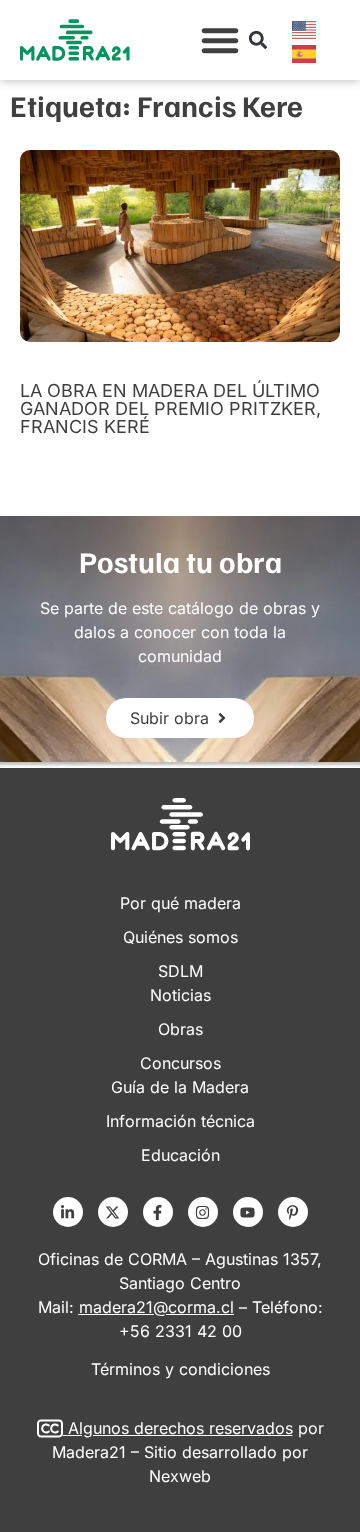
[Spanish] (305, 52)
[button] (220, 40)
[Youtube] (248, 1212)
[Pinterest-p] (293, 1212)
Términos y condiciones (180, 1369)
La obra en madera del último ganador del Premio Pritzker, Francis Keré (170, 408)
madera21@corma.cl (156, 1307)
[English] (305, 28)
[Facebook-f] (158, 1212)
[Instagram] (203, 1212)
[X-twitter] (113, 1212)
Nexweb (180, 1476)
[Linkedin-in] (68, 1212)
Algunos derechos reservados (180, 1428)
